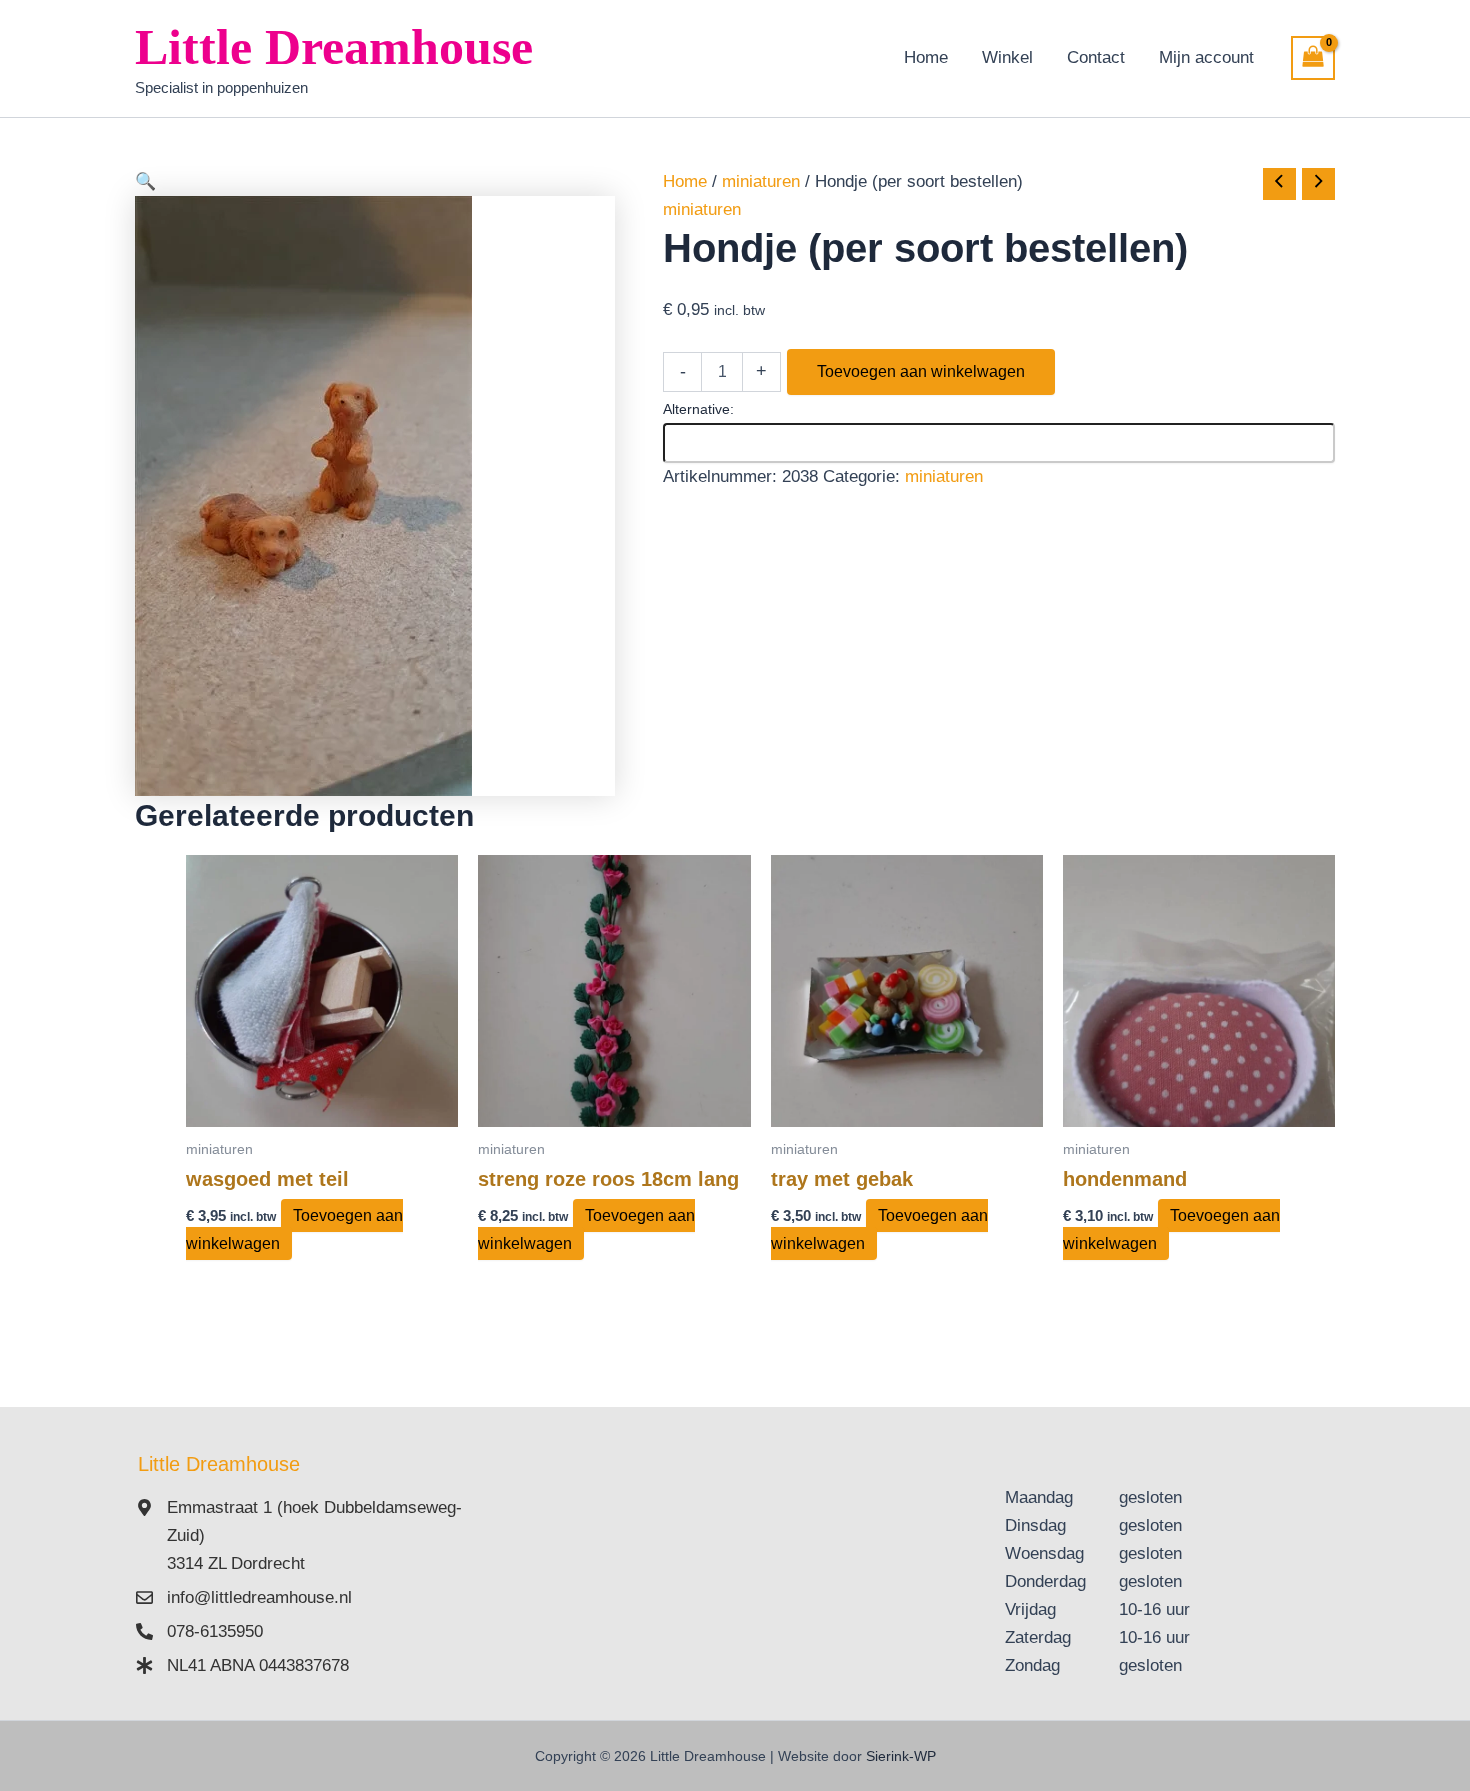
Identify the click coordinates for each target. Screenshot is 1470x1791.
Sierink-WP (901, 1756)
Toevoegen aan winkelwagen (921, 371)
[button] (375, 182)
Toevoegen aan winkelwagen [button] (294, 1229)
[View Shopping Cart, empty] (1313, 58)
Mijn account (1206, 57)
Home (926, 57)
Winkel (1007, 57)
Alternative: (698, 409)
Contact (1096, 57)
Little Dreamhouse (334, 47)
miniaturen (761, 181)
